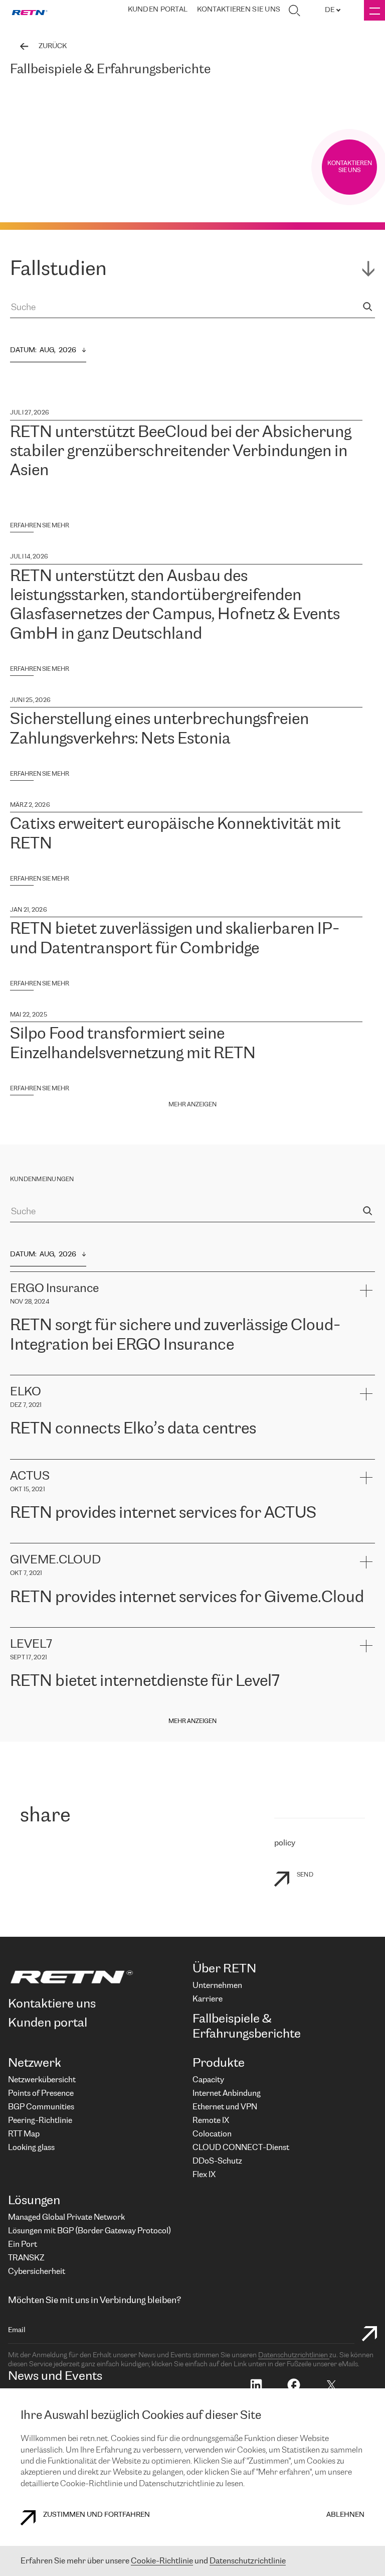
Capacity (208, 2080)
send (305, 1875)
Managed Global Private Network (66, 2217)
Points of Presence (41, 2094)
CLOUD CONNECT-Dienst (241, 2148)
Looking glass (31, 2148)
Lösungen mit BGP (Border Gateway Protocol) (89, 2231)
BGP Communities (41, 2107)
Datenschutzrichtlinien (294, 2355)
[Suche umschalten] (294, 11)
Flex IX (204, 2175)
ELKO (109, 1454)
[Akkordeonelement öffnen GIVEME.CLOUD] (366, 1562)
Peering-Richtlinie (40, 2121)
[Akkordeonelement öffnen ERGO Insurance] (366, 1290)
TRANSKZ (26, 2258)
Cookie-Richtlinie (162, 2561)
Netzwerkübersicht (42, 2080)
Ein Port (23, 2245)
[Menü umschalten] (374, 10)
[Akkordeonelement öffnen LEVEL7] (366, 1646)
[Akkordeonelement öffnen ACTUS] (366, 1478)
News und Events (55, 2377)
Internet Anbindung (227, 2094)
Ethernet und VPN (225, 2107)
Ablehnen (345, 2515)
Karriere (208, 1999)
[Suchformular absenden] (369, 2335)
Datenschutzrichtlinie (248, 2561)
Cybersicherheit (37, 2272)
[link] (30, 11)
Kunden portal (158, 10)
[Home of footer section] (97, 1977)
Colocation (212, 2134)
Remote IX (211, 2121)
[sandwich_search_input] (367, 308)
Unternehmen (217, 1986)
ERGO (20, 1370)
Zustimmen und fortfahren (97, 2515)
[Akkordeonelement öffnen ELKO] (366, 1394)
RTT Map (24, 2134)
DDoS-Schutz (217, 2161)
